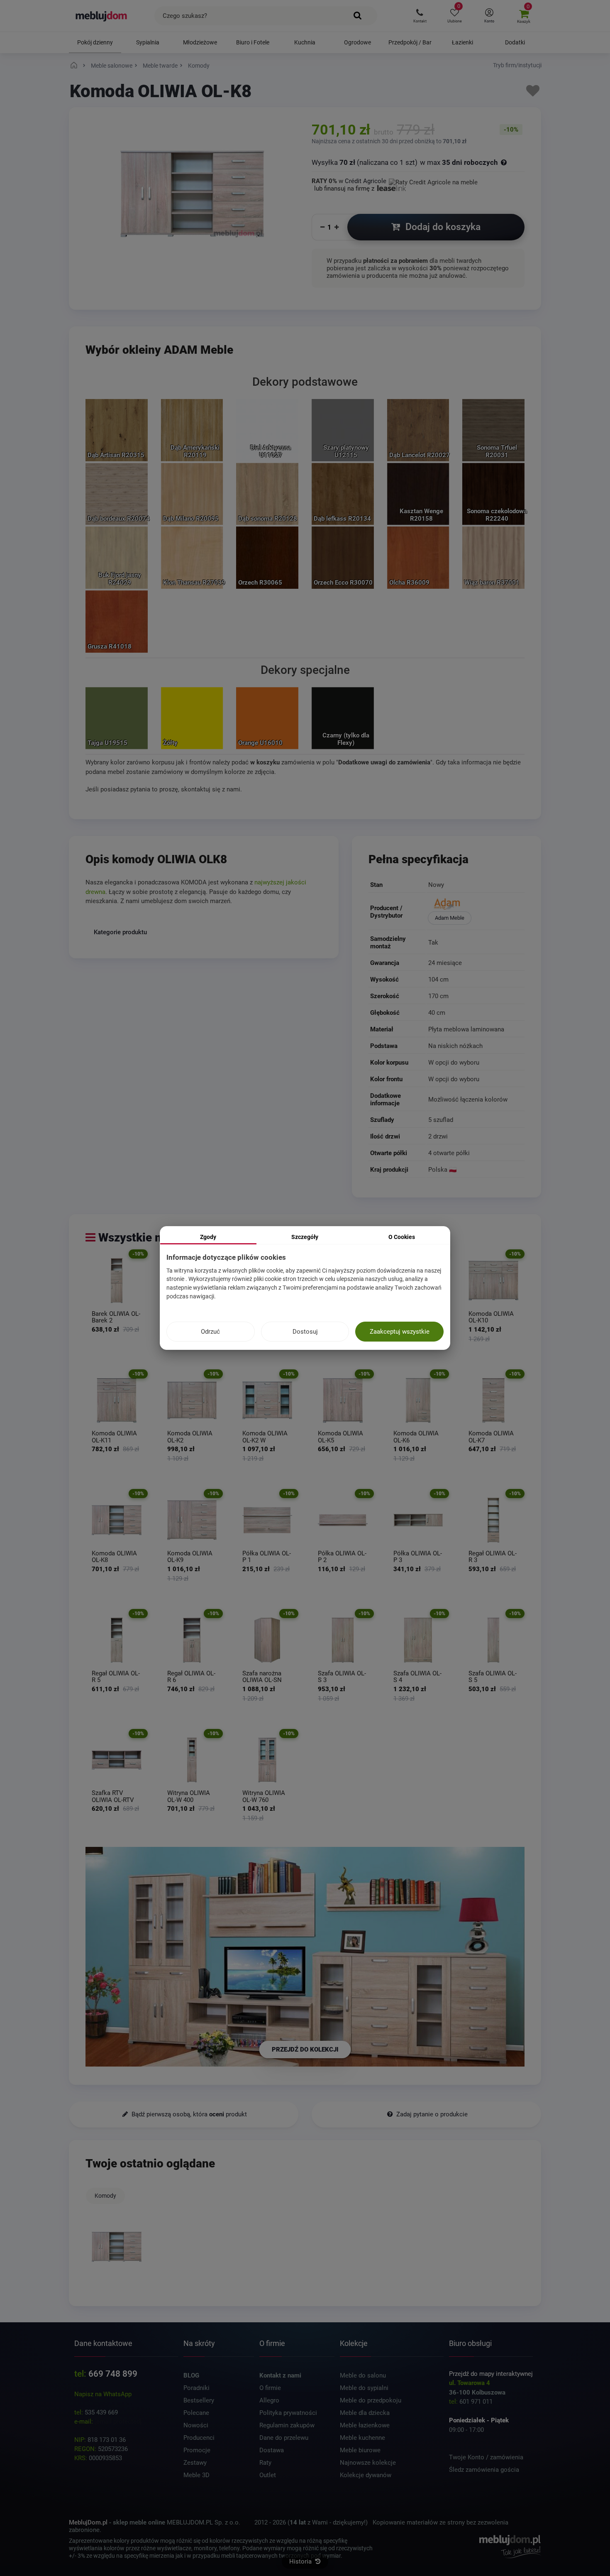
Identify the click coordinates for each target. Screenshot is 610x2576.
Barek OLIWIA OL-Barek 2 (116, 1317)
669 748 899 (113, 2374)
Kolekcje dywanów (366, 2475)
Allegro (269, 2400)
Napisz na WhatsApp (103, 2394)
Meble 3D (196, 2475)
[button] (420, 16)
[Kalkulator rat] (433, 181)
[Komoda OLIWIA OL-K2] (192, 1401)
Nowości (196, 2425)
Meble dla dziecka (365, 2413)
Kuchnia (305, 42)
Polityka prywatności (288, 2413)
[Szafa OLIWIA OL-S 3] (343, 1640)
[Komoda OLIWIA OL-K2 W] (267, 1401)
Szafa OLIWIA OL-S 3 (342, 1677)
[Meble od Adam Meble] (476, 905)
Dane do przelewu (284, 2438)
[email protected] (118, 2422)
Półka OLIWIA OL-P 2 (342, 1557)
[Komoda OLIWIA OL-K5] (343, 1401)
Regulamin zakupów (287, 2425)
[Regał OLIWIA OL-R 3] (493, 1521)
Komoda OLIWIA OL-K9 (190, 1557)
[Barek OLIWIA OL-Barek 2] (117, 1281)
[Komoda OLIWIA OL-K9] (192, 1521)
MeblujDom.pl (88, 2522)
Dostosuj (305, 1332)
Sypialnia (148, 42)
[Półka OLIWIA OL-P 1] (267, 1521)
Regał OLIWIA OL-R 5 (116, 1677)
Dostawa (272, 2450)
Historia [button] (301, 2561)
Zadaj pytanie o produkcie (431, 2114)
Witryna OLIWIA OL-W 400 (189, 1796)
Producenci (199, 2438)
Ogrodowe (357, 42)
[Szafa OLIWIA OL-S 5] (493, 1640)
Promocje (197, 2450)
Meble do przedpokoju (371, 2400)
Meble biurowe (360, 2450)
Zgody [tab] (208, 1237)
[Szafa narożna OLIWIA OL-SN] (267, 1640)
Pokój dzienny (95, 42)
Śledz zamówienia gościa (484, 2470)
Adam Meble (450, 918)
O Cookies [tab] (402, 1237)
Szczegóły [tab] (305, 1237)
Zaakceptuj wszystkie (400, 1332)
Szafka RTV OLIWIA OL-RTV (113, 1796)
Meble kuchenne (362, 2438)
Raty (265, 2463)
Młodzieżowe (200, 42)
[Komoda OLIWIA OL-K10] (493, 1281)
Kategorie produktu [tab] (120, 932)
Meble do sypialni (364, 2388)
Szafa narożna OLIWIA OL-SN (262, 1677)
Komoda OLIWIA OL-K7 (491, 1437)
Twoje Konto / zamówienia (486, 2457)
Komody (105, 2196)
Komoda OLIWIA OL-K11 (114, 1437)
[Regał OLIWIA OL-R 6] (192, 1640)
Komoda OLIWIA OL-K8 (114, 1557)
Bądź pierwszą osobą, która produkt (188, 2114)
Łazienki (462, 42)
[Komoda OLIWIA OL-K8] (117, 1521)
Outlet (268, 2475)
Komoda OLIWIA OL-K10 (491, 1317)
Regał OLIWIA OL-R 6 (191, 1677)
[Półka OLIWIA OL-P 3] (418, 1521)
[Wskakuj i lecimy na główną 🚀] (75, 66)
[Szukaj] (358, 16)
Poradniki (196, 2388)
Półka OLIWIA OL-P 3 (418, 1557)
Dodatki (515, 42)
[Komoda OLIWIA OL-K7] (493, 1401)
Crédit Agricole (366, 181)
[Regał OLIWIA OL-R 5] (117, 1640)
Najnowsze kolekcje (368, 2463)
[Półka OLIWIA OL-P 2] (343, 1521)
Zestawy (195, 2463)
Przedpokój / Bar (410, 42)
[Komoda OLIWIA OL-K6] (418, 1401)
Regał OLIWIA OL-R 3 (493, 1557)
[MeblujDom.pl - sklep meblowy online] (101, 16)
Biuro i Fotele (253, 42)
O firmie (270, 2388)
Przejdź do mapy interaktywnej (491, 2374)
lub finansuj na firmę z (345, 189)
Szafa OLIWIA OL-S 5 (493, 1677)
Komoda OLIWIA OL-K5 (340, 1437)
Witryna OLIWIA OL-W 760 (264, 1796)
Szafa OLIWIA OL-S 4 (417, 1677)
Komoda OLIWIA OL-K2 (190, 1437)
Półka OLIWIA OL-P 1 (267, 1557)
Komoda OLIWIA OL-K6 (416, 1437)
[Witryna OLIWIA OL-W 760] (267, 1760)
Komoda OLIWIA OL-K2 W (265, 1437)
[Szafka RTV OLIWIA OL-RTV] (117, 1760)
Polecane (196, 2413)
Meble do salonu (363, 2375)
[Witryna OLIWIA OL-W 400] (192, 1760)
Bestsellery (199, 2400)
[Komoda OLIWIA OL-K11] (117, 1401)
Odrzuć (210, 1332)
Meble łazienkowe (365, 2425)
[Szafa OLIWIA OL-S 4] (418, 1640)
